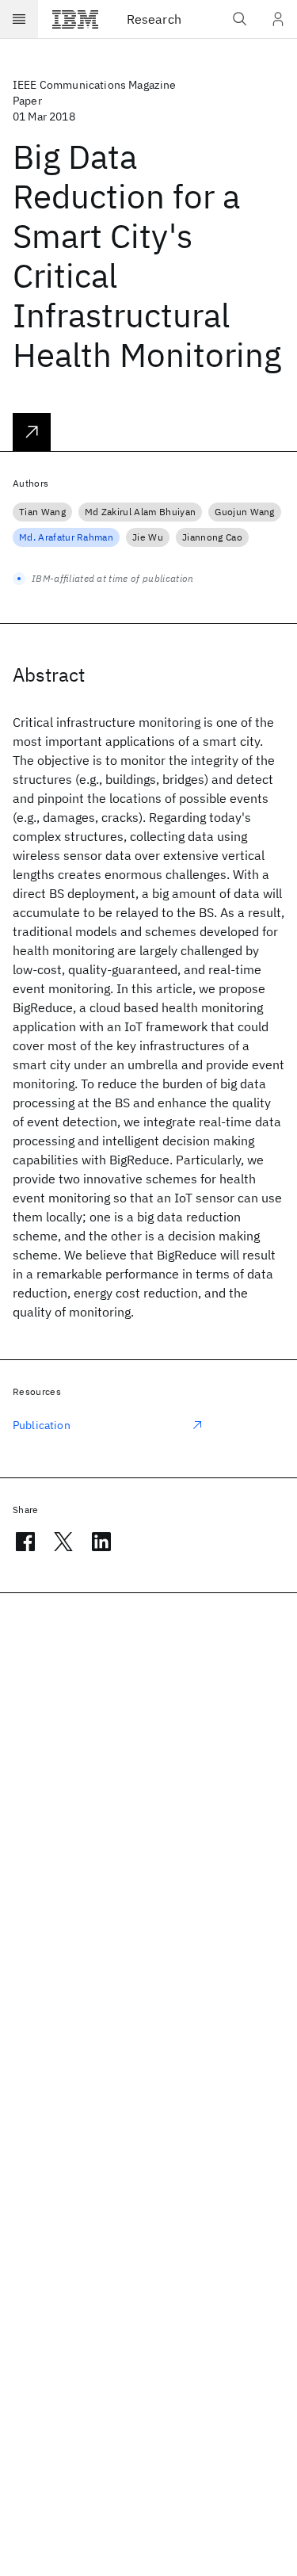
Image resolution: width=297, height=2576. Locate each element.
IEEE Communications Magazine (94, 85)
